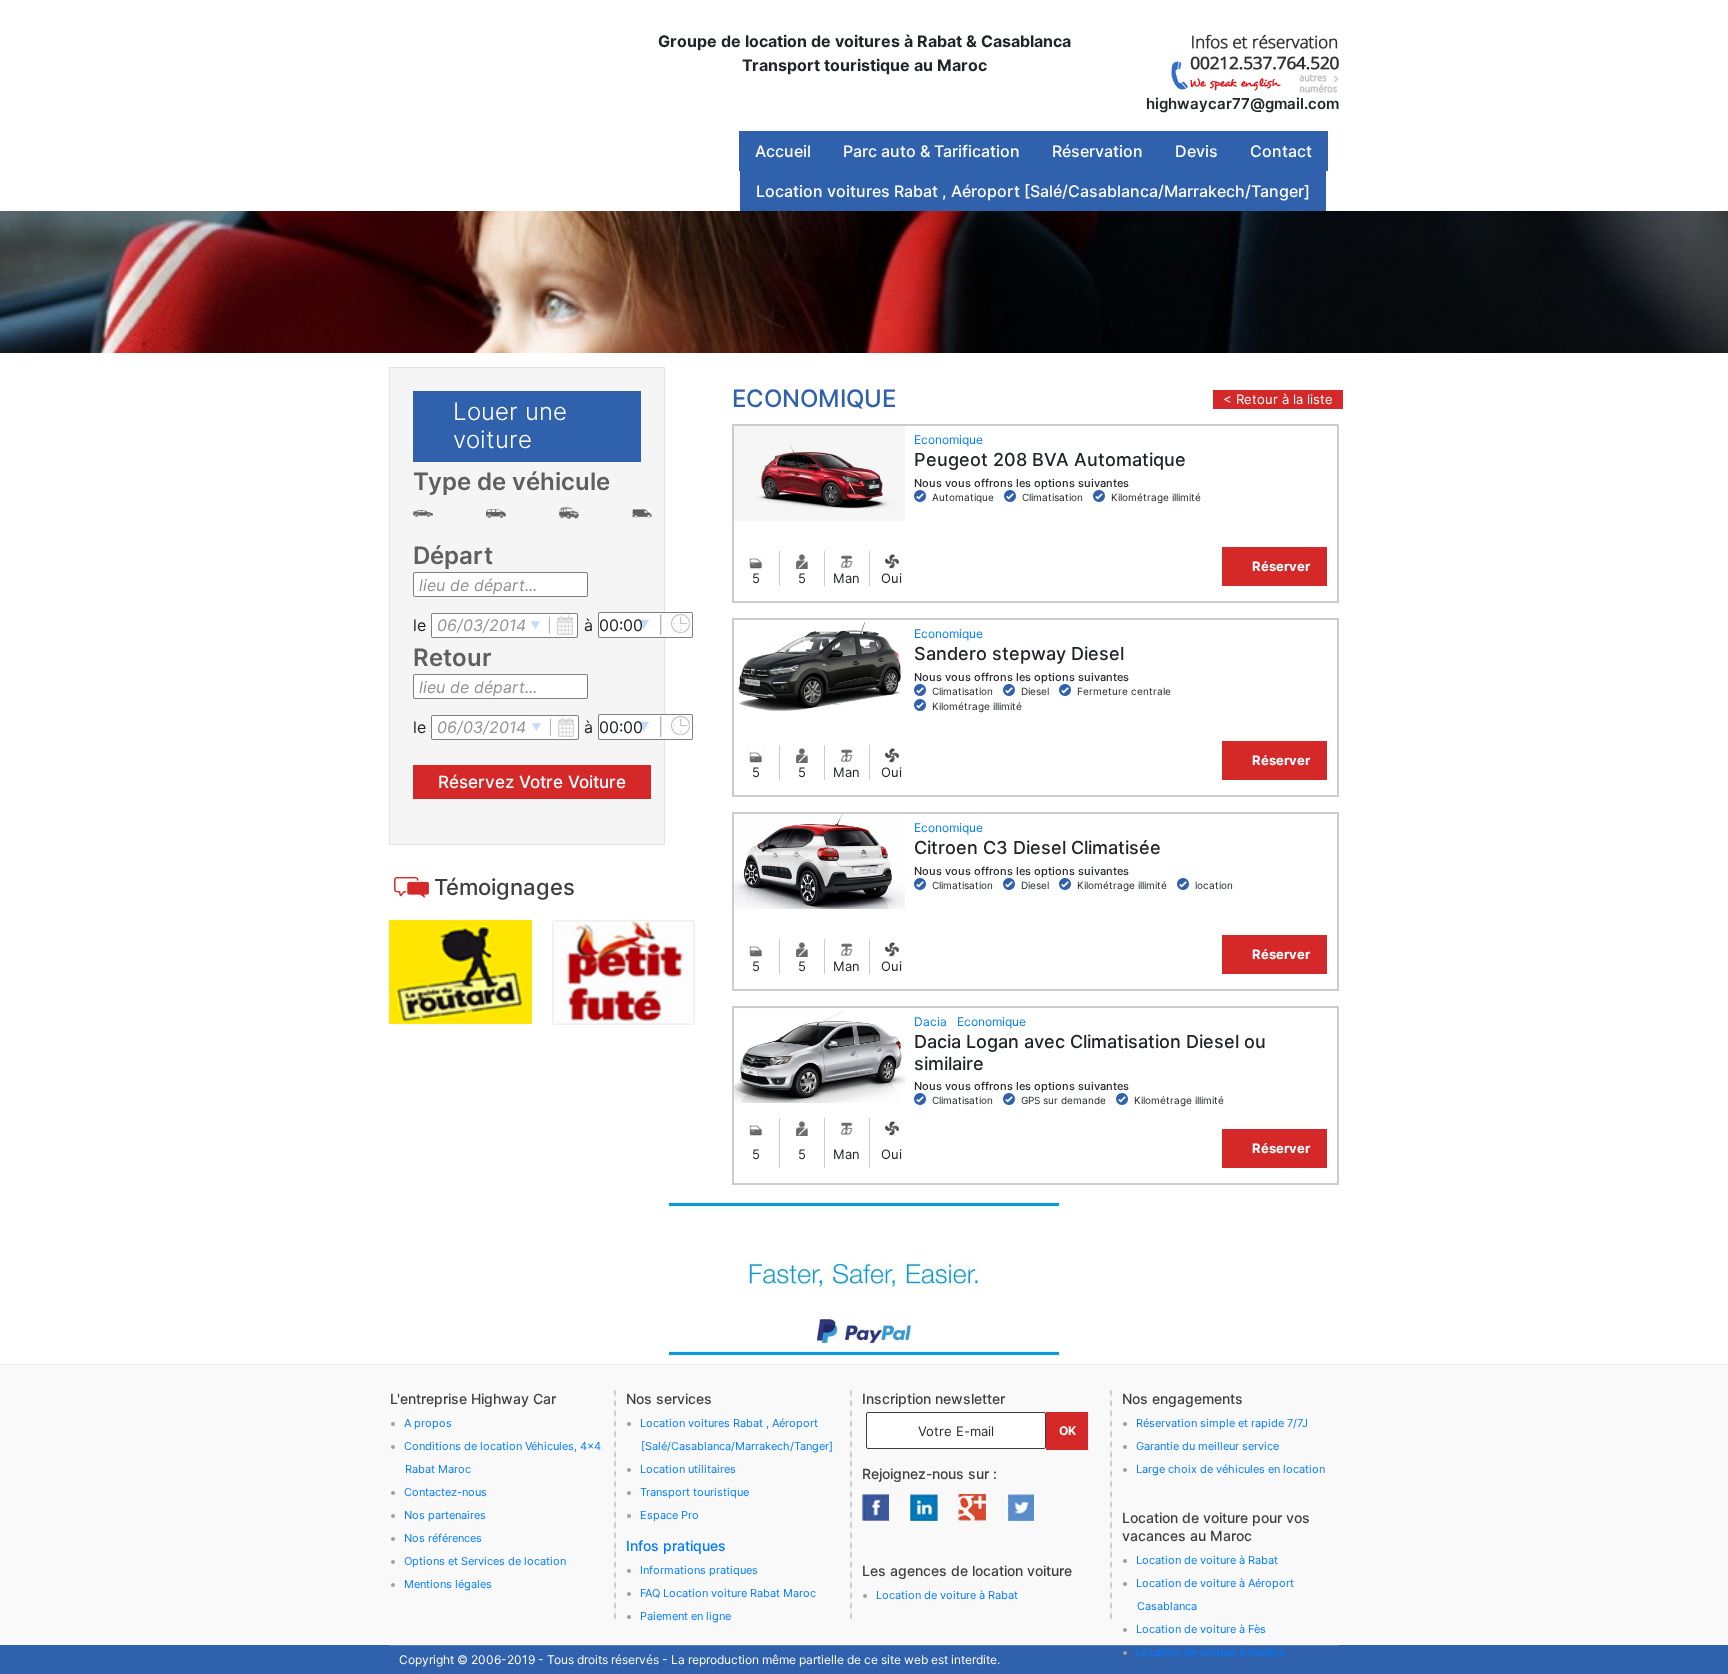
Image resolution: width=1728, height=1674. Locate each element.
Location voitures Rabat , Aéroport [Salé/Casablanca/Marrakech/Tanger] (1033, 191)
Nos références (443, 1538)
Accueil (783, 151)
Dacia (930, 1021)
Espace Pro (669, 1515)
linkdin (924, 1507)
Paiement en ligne (685, 1616)
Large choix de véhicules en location (1230, 1469)
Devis (1196, 151)
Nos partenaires (445, 1515)
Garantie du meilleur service (1207, 1446)
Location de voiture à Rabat (947, 1595)
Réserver (1281, 566)
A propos (428, 1423)
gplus (972, 1507)
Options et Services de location (485, 1561)
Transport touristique (694, 1492)
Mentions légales (448, 1584)
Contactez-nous (445, 1492)
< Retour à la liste (1278, 399)
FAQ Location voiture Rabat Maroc (728, 1593)
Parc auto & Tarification (931, 151)
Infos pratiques (676, 1545)
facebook (876, 1507)
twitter (1020, 1507)
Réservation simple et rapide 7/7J (1222, 1423)
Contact (1281, 151)
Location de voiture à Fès (1201, 1629)
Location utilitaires (688, 1469)
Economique (948, 439)
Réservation (1097, 151)
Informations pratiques (699, 1570)
